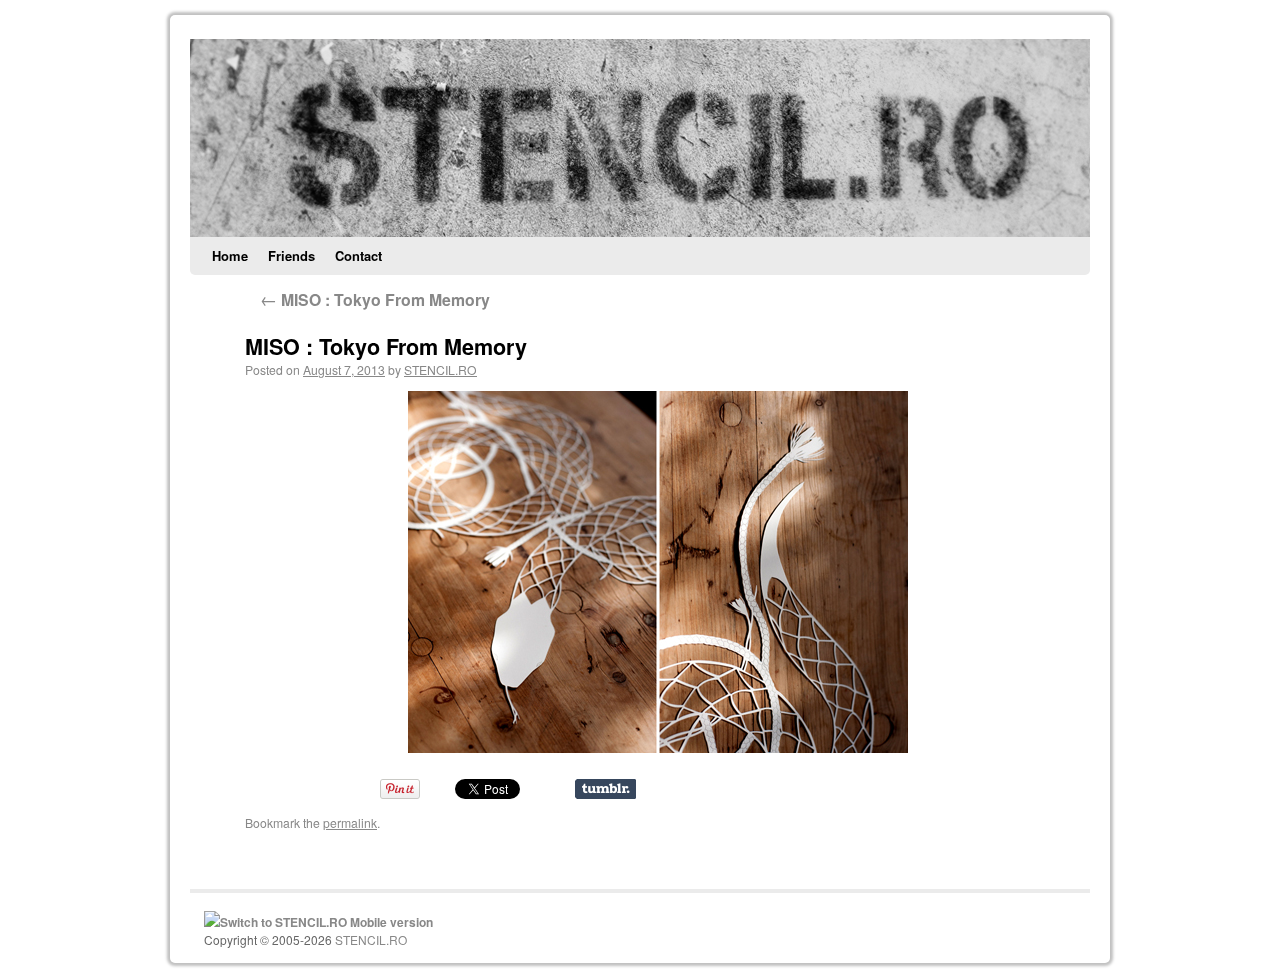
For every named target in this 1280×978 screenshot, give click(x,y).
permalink (350, 822)
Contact (358, 255)
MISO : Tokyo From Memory (375, 299)
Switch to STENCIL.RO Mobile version (326, 922)
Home (230, 255)
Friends (291, 255)
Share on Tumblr (605, 789)
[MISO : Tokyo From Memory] (657, 572)
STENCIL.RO (440, 369)
